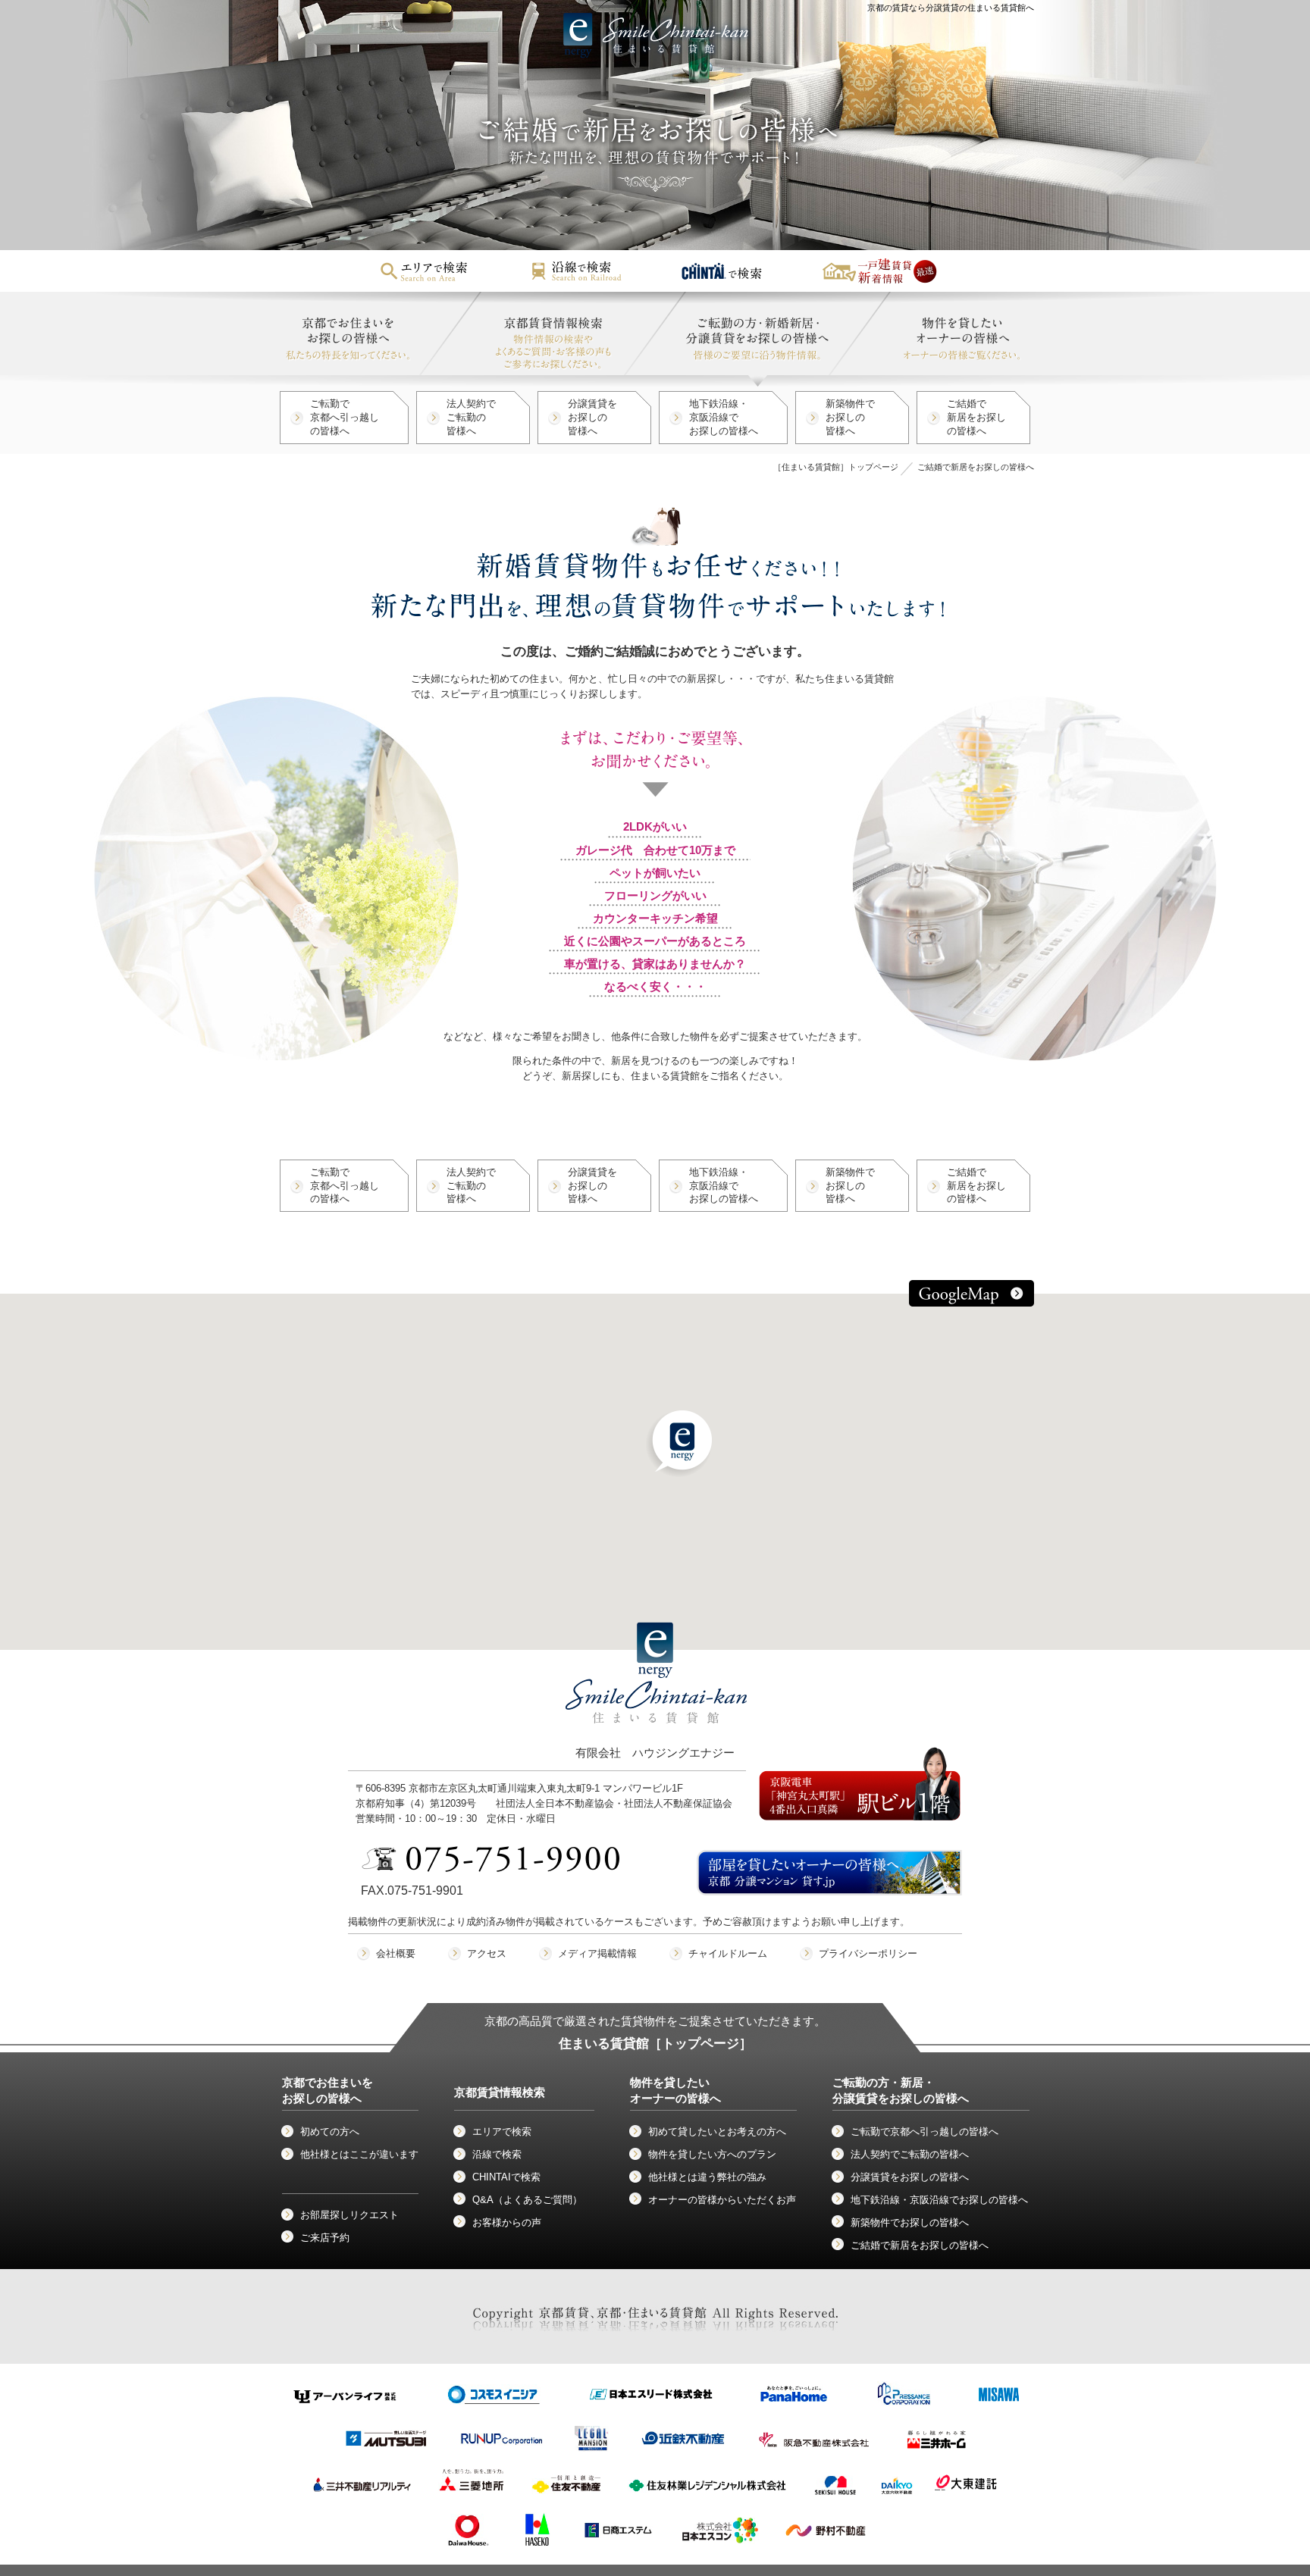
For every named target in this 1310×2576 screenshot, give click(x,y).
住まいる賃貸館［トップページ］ (655, 2044)
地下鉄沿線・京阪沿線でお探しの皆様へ (724, 417)
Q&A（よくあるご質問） (527, 2200)
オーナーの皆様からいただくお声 (722, 2200)
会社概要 (396, 1953)
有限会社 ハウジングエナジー (655, 1753)
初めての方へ (330, 2132)
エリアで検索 (502, 2132)
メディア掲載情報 (597, 1953)
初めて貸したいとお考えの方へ (717, 2132)
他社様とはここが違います (359, 2154)
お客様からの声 (507, 2222)
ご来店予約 (325, 2238)
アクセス (487, 1953)
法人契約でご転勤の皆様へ (471, 417)
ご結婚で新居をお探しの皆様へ (976, 417)
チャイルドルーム (728, 1953)
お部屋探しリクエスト (349, 2215)
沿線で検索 (497, 2154)
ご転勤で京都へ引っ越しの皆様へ (345, 417)
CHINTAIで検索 (506, 2177)
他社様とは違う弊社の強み (707, 2177)
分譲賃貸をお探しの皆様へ (592, 417)
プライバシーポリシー (868, 1953)
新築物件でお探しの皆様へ (850, 417)
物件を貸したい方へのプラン (712, 2154)
